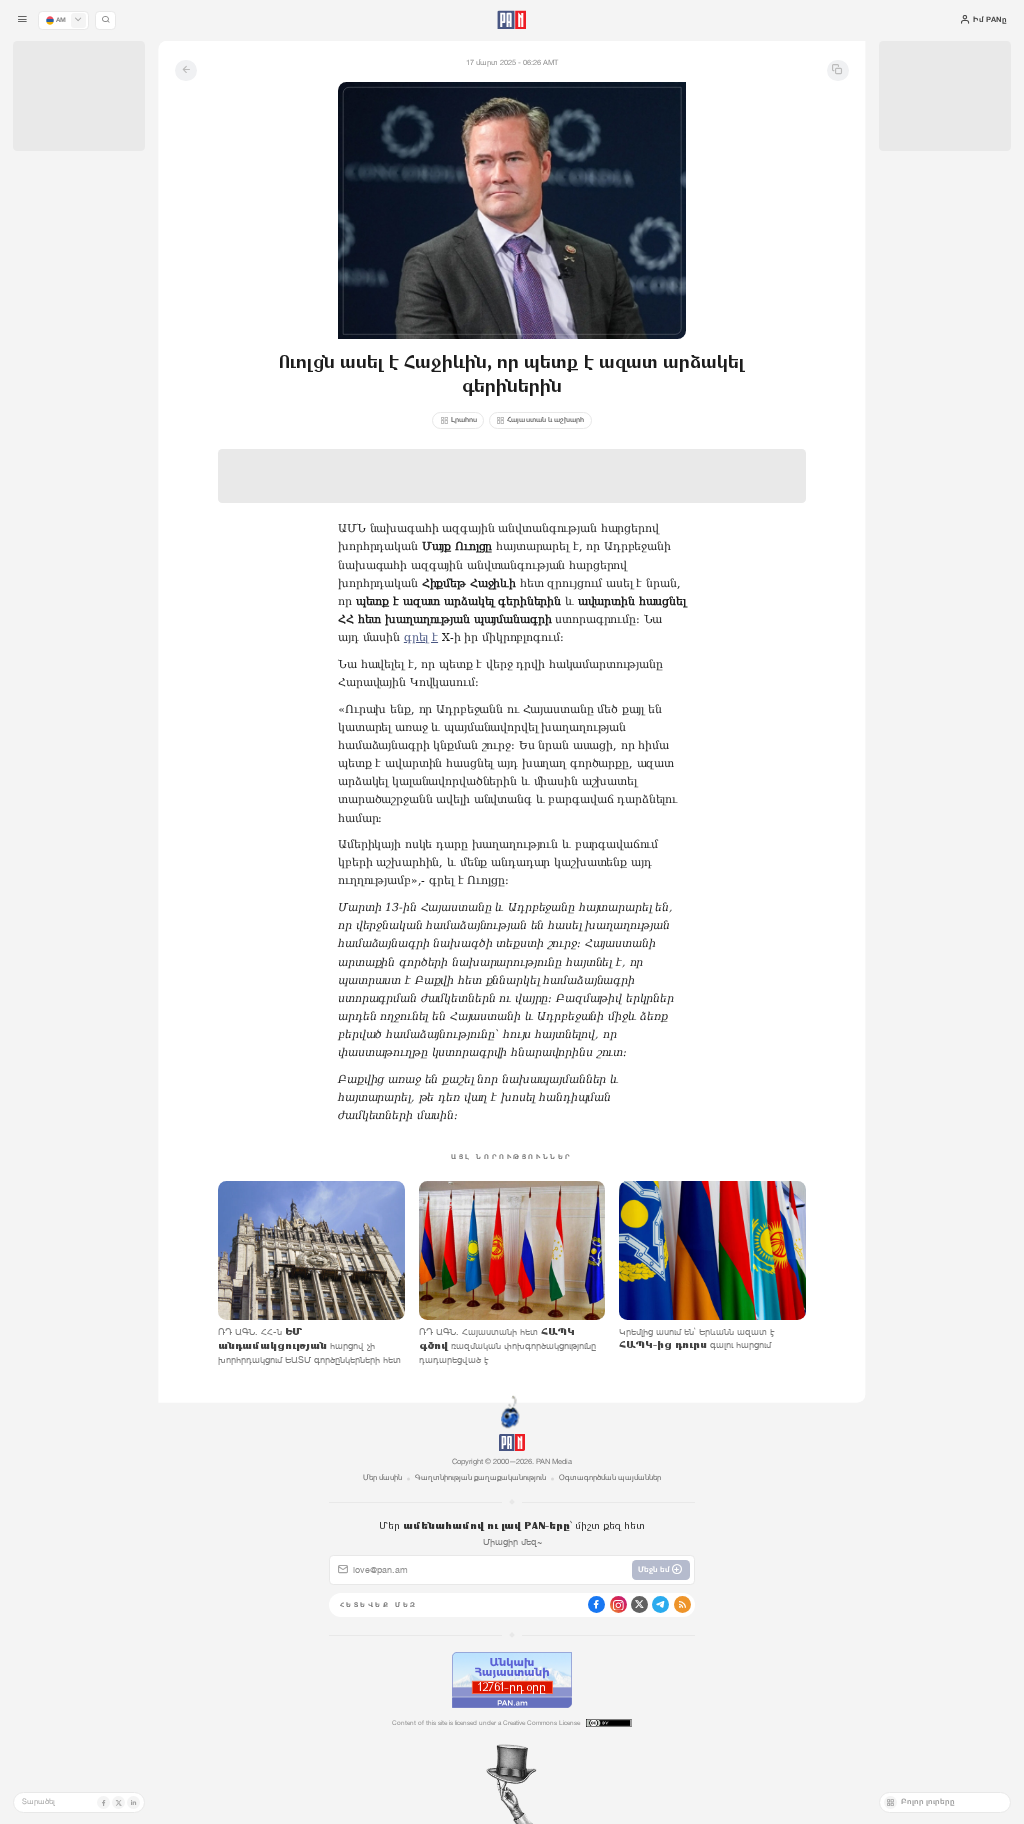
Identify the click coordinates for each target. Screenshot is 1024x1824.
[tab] (643, 348)
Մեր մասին (382, 1477)
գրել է (421, 637)
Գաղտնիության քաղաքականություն (480, 1477)
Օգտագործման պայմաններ (610, 1477)
